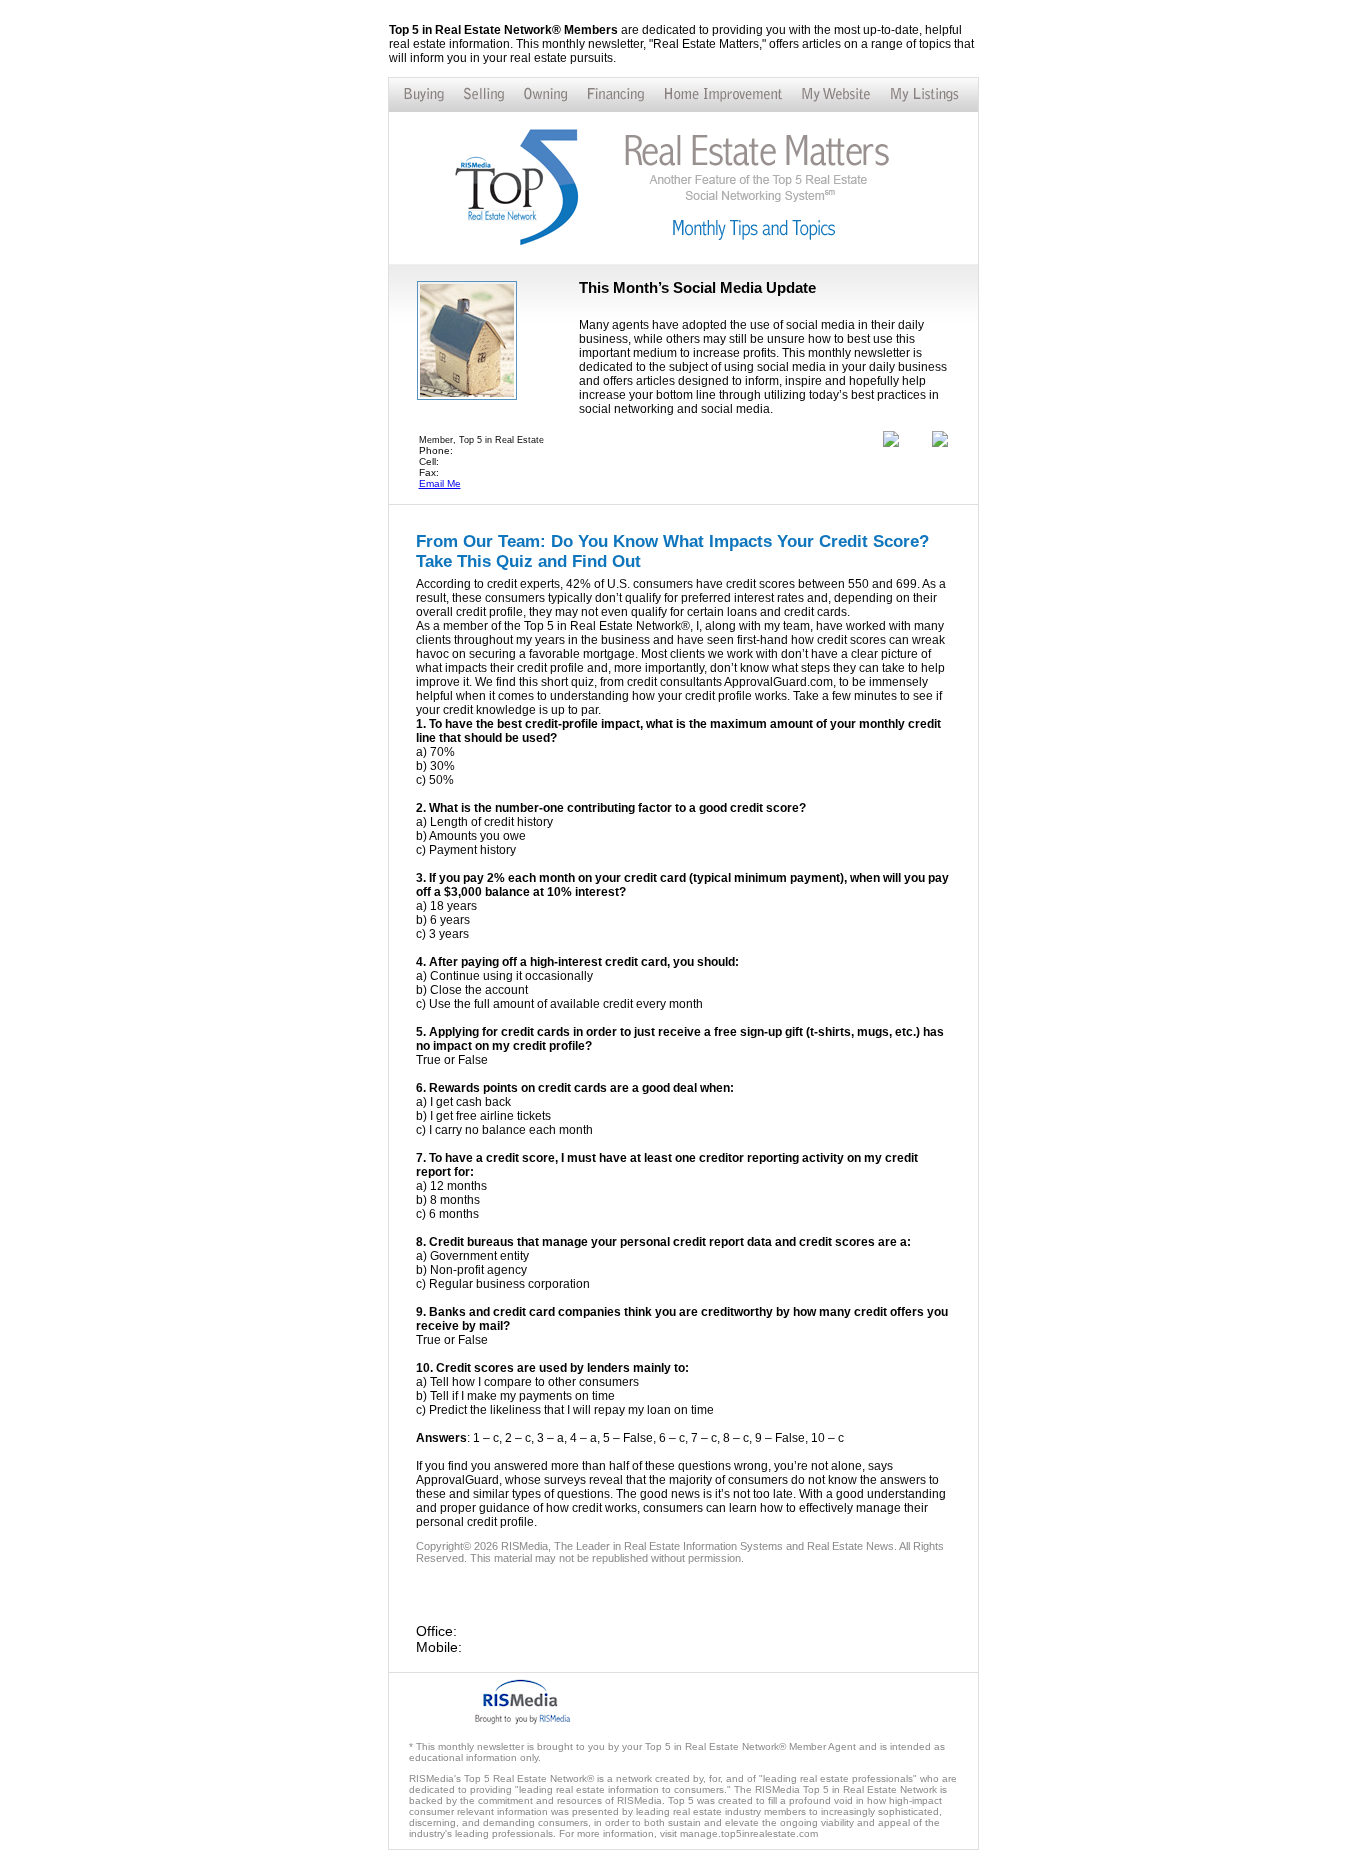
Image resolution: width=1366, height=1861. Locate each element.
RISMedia (524, 1546)
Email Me (440, 483)
